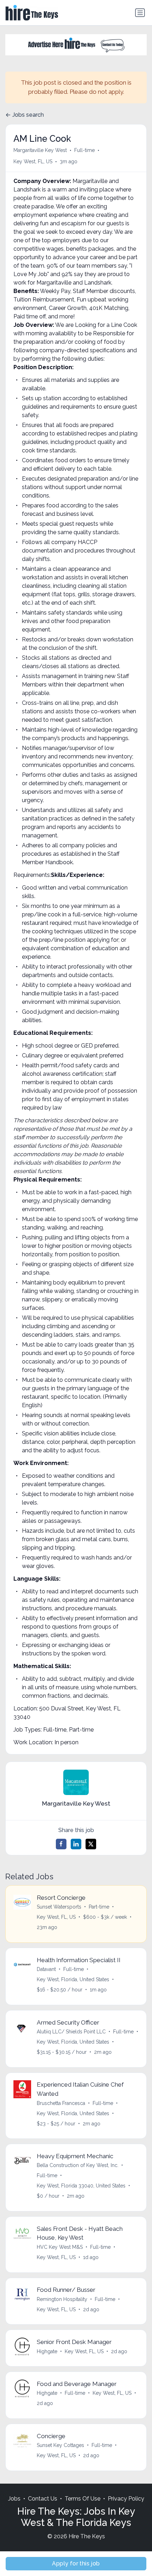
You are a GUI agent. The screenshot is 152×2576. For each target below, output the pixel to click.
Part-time (99, 1907)
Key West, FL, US (33, 161)
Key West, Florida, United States (73, 1979)
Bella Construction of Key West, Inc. (78, 2165)
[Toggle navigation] (140, 13)
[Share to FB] (61, 1844)
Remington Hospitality (62, 2299)
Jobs (14, 2499)
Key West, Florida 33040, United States (81, 2186)
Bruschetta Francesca (61, 2103)
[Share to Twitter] (91, 1844)
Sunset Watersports (59, 1907)
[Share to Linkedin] (76, 1844)
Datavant (46, 1969)
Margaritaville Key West (40, 150)
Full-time (84, 150)
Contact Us (43, 2499)
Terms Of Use (83, 2499)
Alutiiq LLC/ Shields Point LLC (71, 2032)
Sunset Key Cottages (60, 2445)
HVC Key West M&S (60, 2247)
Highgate (47, 2351)
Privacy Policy (126, 2499)
